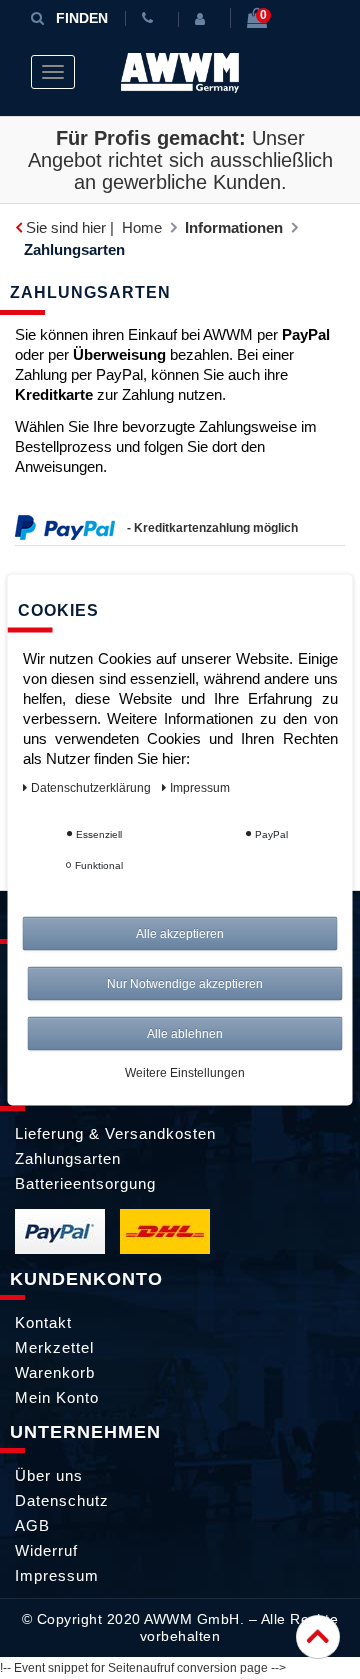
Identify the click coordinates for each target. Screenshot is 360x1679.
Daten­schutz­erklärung (92, 787)
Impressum (57, 1575)
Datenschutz (62, 1500)
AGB (32, 1525)
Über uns (49, 1475)
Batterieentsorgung (85, 1183)
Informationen (234, 227)
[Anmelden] (204, 19)
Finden (82, 18)
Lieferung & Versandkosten (115, 1133)
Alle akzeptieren (180, 933)
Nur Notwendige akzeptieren (185, 983)
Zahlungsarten (68, 1158)
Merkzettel (54, 1347)
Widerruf (46, 1550)
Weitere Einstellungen (185, 1072)
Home (142, 227)
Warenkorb (55, 1372)
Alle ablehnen (185, 1033)
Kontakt (43, 1322)
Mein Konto (57, 1397)
